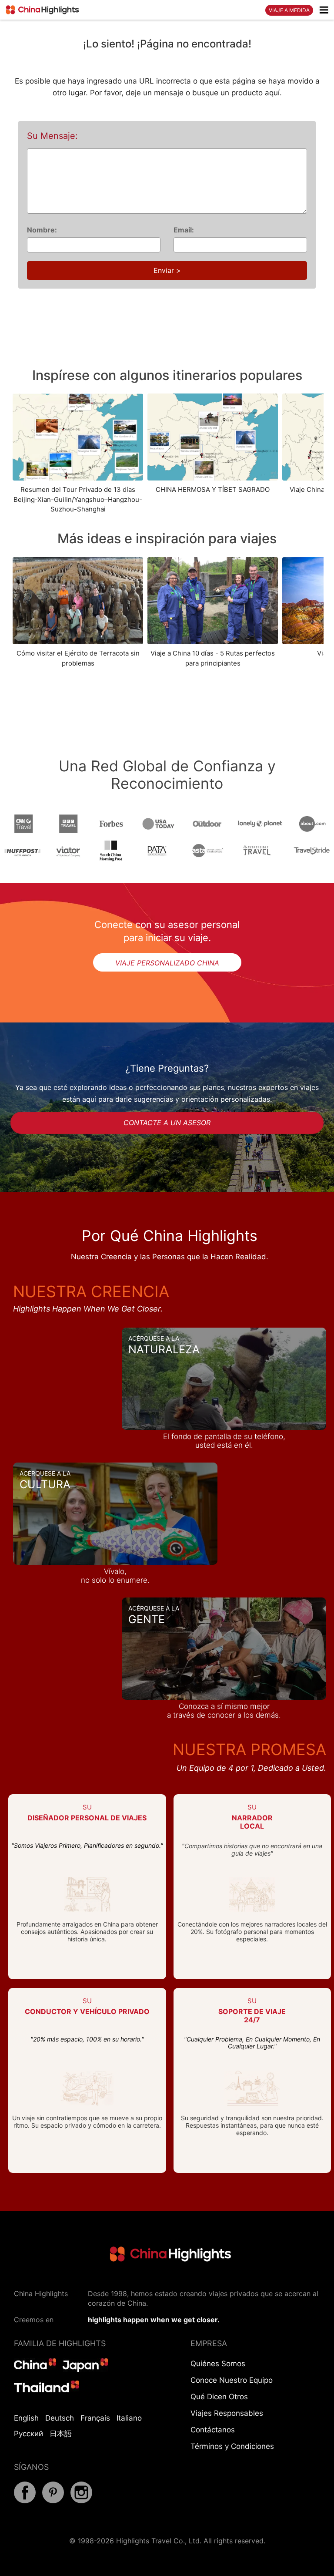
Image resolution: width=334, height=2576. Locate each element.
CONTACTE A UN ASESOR (167, 1123)
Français (95, 2418)
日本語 (61, 2434)
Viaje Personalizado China (167, 963)
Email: (184, 230)
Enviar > (167, 270)
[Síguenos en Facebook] (25, 2501)
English (26, 2418)
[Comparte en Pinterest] (53, 2501)
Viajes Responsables (227, 2413)
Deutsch (60, 2418)
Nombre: (42, 230)
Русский (28, 2434)
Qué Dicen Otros (219, 2397)
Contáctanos (213, 2430)
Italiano (129, 2418)
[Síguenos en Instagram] (81, 2501)
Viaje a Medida (289, 10)
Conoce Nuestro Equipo (232, 2380)
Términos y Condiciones (232, 2446)
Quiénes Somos (218, 2364)
